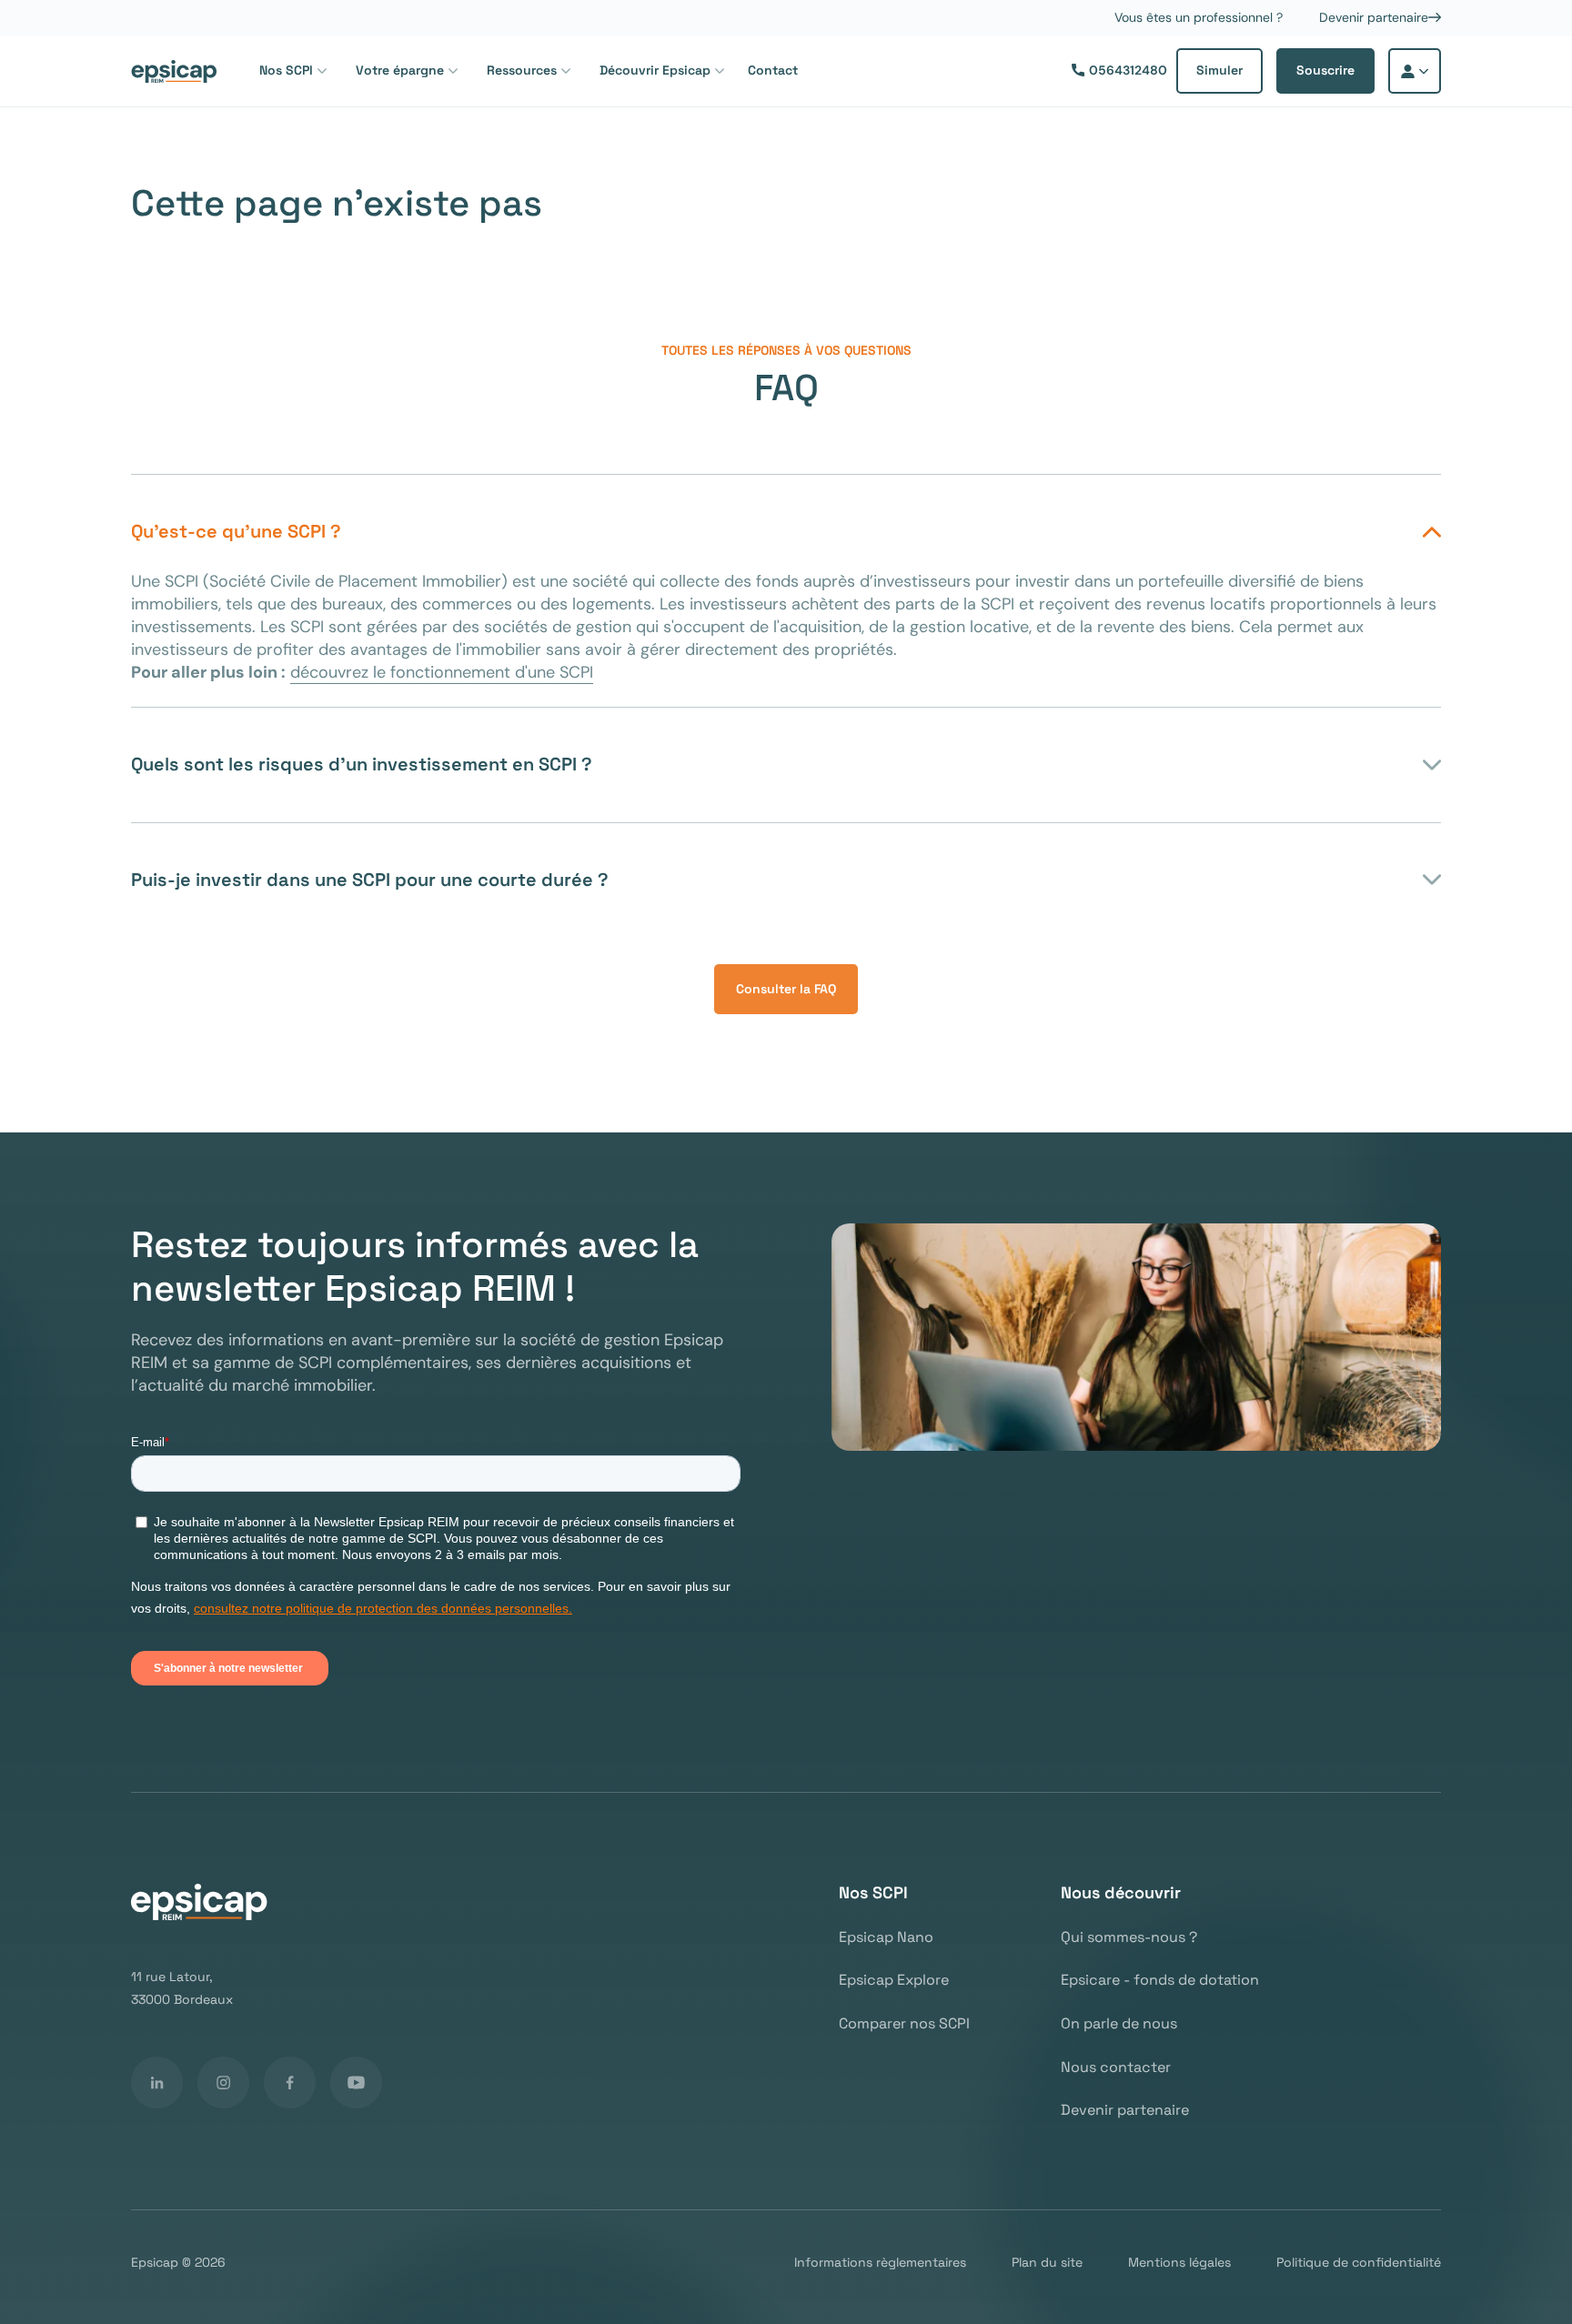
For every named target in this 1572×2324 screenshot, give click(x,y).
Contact (773, 70)
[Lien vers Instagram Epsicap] (223, 2083)
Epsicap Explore (894, 1980)
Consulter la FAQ (786, 989)
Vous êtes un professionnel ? (1199, 18)
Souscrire (1325, 70)
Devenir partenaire (1374, 18)
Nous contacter (1116, 2067)
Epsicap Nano (886, 1937)
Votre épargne (400, 70)
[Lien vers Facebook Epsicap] (290, 2083)
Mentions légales (1179, 2263)
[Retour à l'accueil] (174, 71)
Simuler (1219, 70)
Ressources (522, 70)
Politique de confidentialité (1359, 2263)
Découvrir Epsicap (655, 70)
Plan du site (1047, 2263)
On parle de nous (1119, 2024)
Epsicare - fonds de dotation (1160, 1980)
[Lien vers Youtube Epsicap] (356, 2083)
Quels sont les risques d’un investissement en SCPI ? (362, 764)
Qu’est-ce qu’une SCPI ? (236, 531)
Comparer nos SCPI (904, 2024)
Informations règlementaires (880, 2263)
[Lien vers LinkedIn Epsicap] (157, 2083)
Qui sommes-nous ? (1129, 1937)
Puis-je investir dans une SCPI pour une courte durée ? (370, 880)
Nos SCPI (286, 70)
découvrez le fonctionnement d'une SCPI (442, 672)
